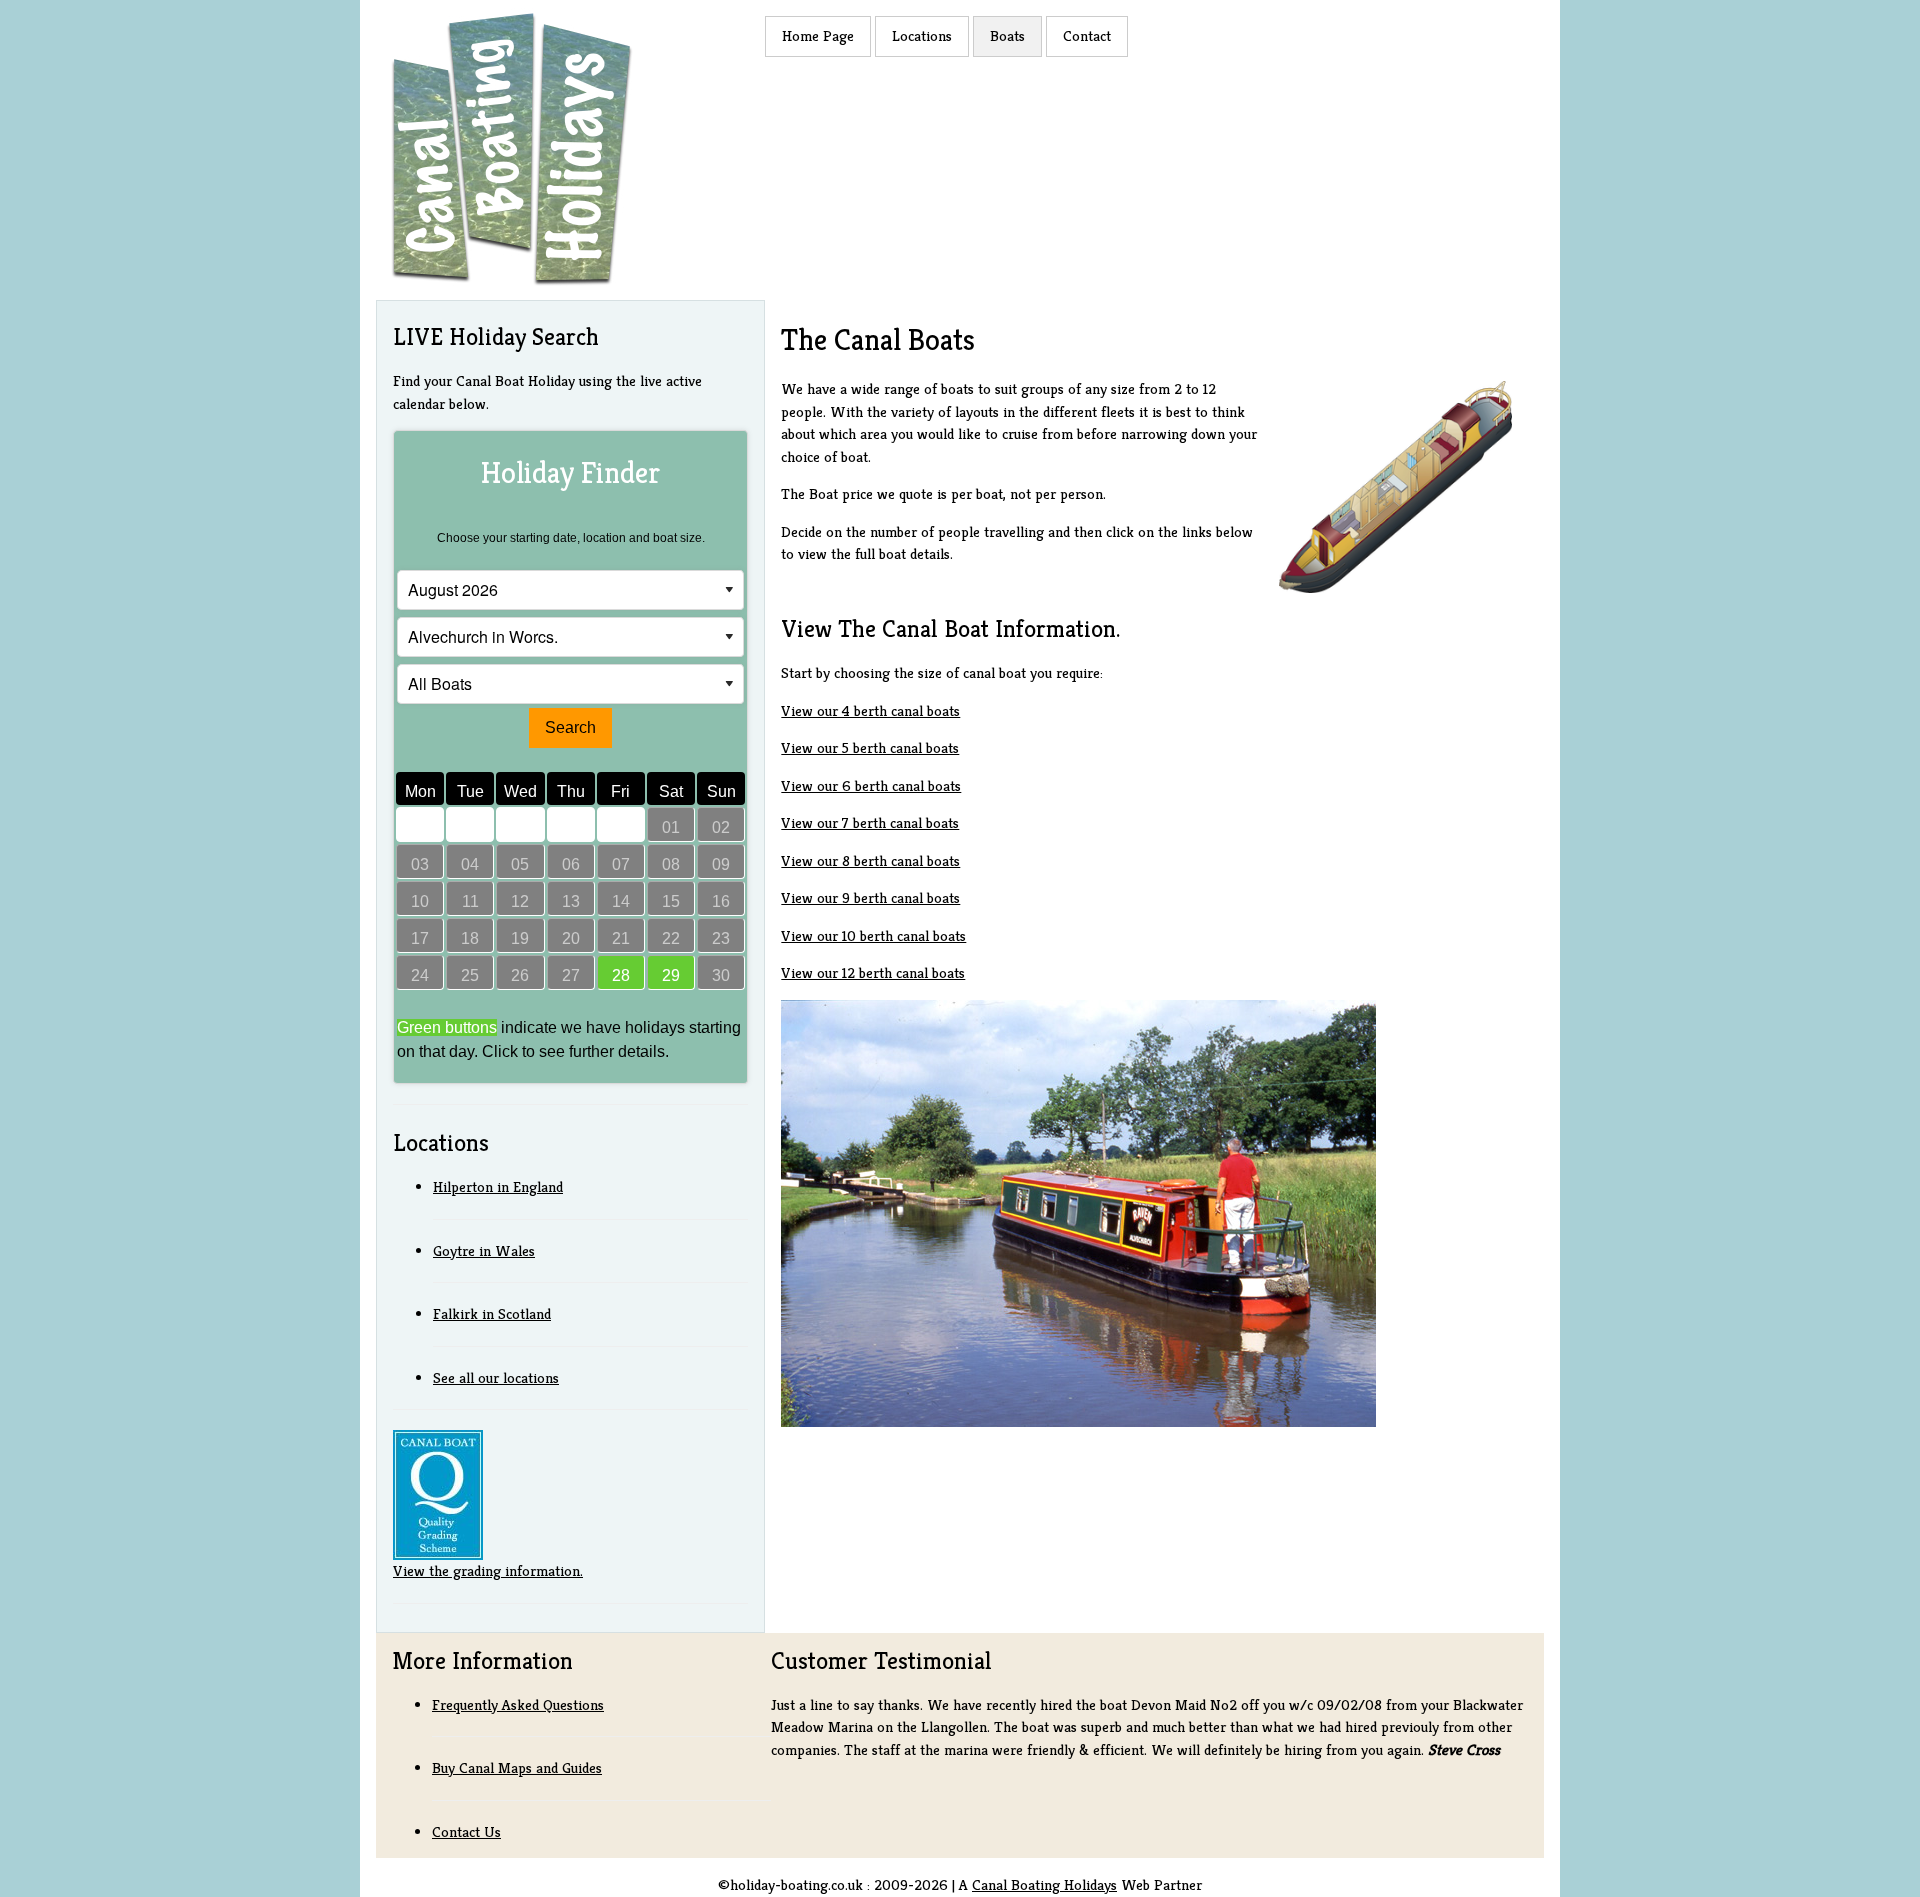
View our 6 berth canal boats (871, 785)
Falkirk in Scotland (492, 1313)
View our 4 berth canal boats (870, 710)
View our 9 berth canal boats (870, 897)
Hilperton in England (498, 1186)
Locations (922, 35)
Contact (1087, 35)
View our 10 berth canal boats (873, 935)
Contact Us (466, 1831)
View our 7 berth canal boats (870, 822)
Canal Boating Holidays (1044, 1884)
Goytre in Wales (484, 1250)
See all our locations (496, 1377)
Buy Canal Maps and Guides (517, 1767)
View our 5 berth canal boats (870, 747)
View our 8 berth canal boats (870, 860)
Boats (1007, 35)
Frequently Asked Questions (518, 1704)
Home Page (818, 35)
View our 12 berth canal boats (873, 972)
